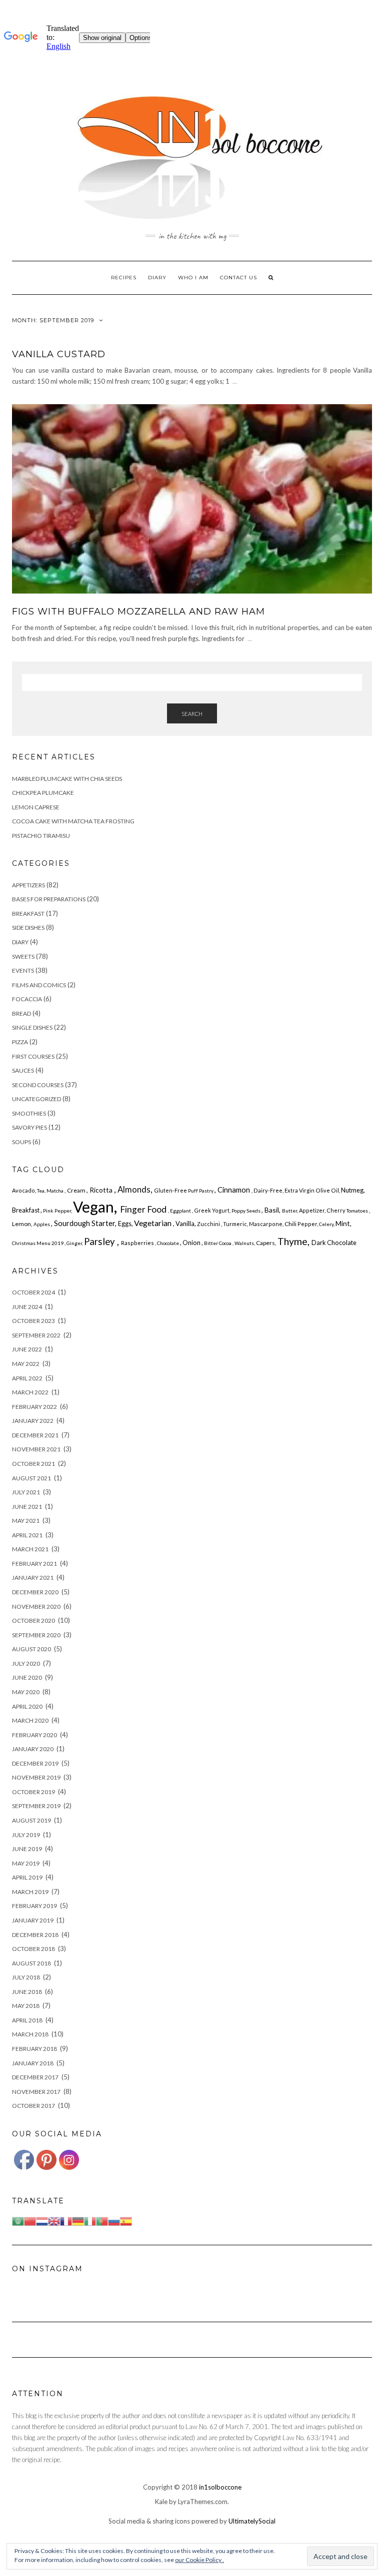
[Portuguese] (102, 2220)
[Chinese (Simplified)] (30, 2220)
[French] (66, 2220)
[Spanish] (126, 2220)
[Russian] (114, 2220)
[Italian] (90, 2220)
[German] (78, 2220)
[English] (54, 2220)
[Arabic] (18, 2220)
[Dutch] (42, 2220)
